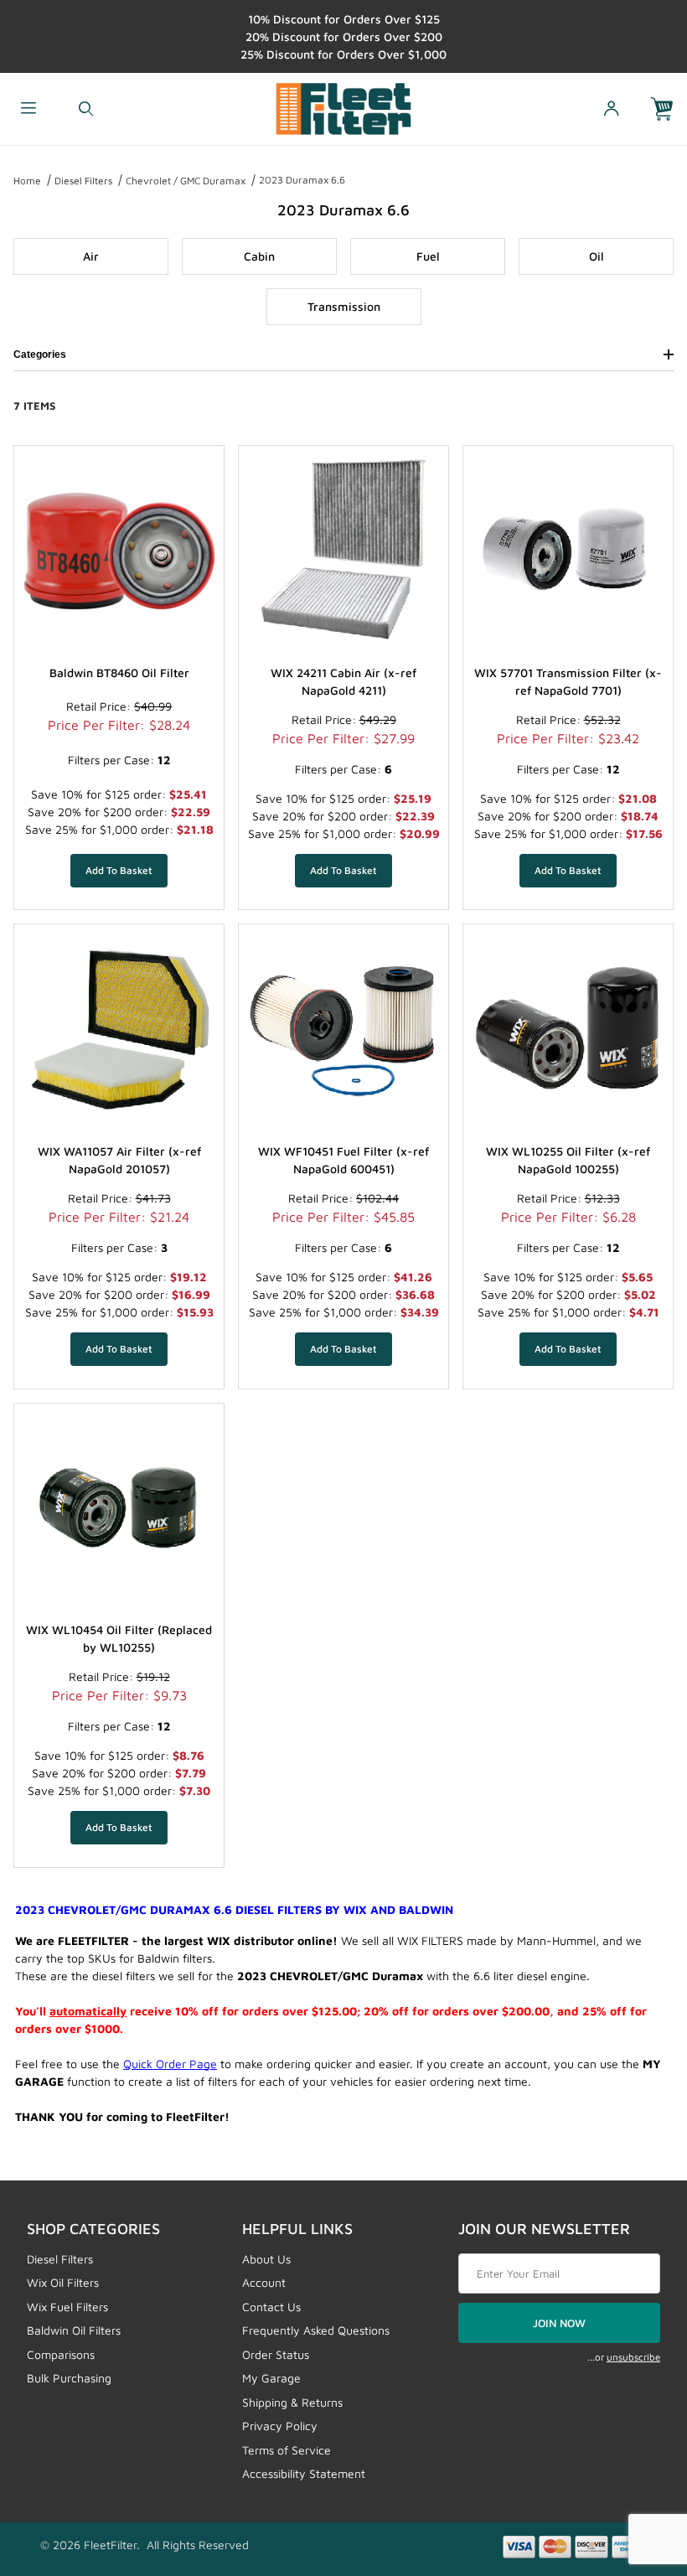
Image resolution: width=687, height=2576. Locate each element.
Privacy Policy (280, 2426)
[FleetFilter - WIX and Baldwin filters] (344, 107)
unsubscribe (633, 2357)
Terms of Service (287, 2450)
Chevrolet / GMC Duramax (186, 181)
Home (27, 181)
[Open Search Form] (85, 109)
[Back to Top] (636, 2471)
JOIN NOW (559, 2323)
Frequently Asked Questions (316, 2330)
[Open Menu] (28, 109)
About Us (266, 2259)
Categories (40, 354)
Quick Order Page (170, 2064)
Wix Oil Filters (63, 2282)
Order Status (276, 2354)
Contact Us (271, 2307)
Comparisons (61, 2354)
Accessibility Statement (304, 2473)
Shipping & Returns (292, 2402)
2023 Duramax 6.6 (302, 180)
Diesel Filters (83, 181)
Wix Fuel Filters (67, 2307)
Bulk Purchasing (69, 2378)
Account (264, 2282)
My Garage (271, 2378)
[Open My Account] (611, 109)
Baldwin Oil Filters (74, 2330)
